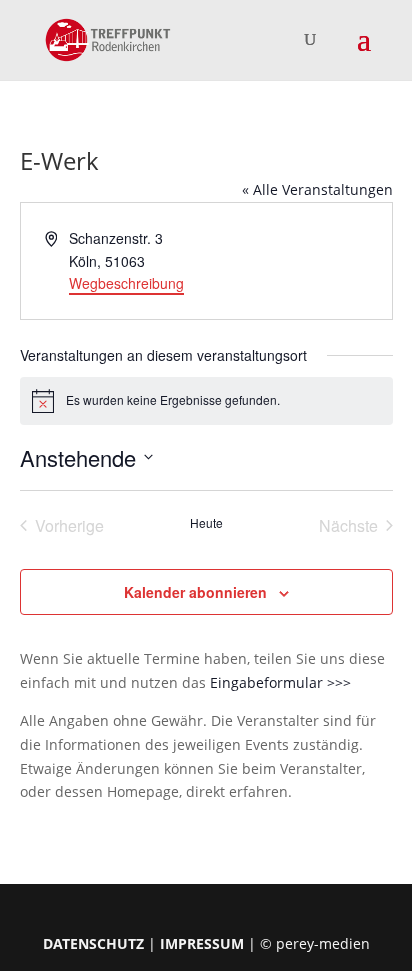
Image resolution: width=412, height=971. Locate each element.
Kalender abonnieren (195, 592)
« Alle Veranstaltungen (317, 189)
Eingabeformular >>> (280, 682)
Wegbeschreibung (126, 283)
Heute (206, 523)
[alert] (206, 401)
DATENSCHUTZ (93, 943)
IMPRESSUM (202, 943)
